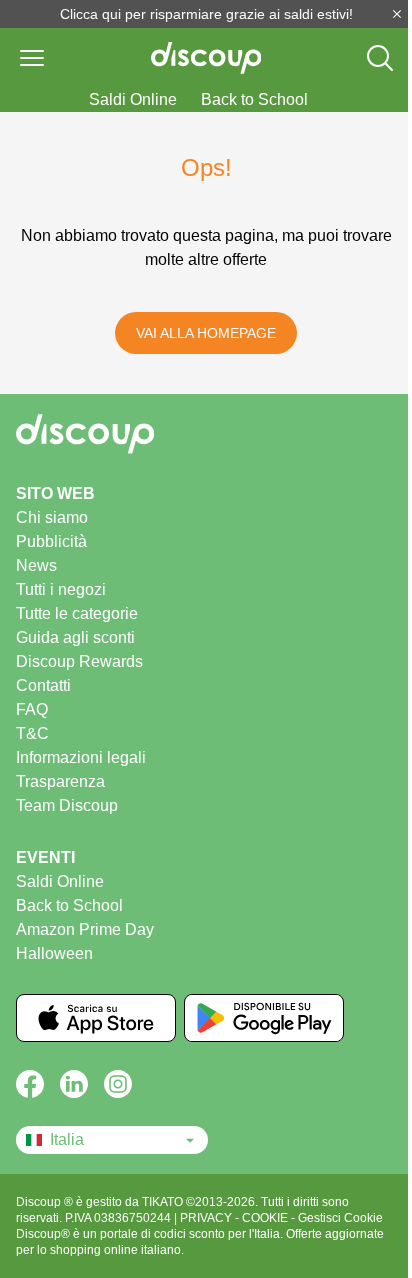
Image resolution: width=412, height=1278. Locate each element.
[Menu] (32, 58)
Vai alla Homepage (206, 333)
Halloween (54, 953)
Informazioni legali (81, 757)
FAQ (32, 709)
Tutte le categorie (77, 613)
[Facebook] (30, 1084)
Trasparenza (60, 781)
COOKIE (266, 1218)
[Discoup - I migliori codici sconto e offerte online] (206, 58)
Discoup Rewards (79, 661)
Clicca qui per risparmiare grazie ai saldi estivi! (206, 14)
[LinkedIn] (74, 1084)
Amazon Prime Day (85, 929)
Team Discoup (67, 805)
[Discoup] (206, 434)
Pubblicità (51, 541)
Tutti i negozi (61, 589)
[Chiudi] (397, 14)
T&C (32, 733)
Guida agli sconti (75, 637)
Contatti (43, 685)
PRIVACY (207, 1218)
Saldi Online (133, 99)
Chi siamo (52, 517)
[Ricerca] (380, 58)
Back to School (254, 99)
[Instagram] (118, 1084)
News (36, 565)
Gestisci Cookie (340, 1218)
